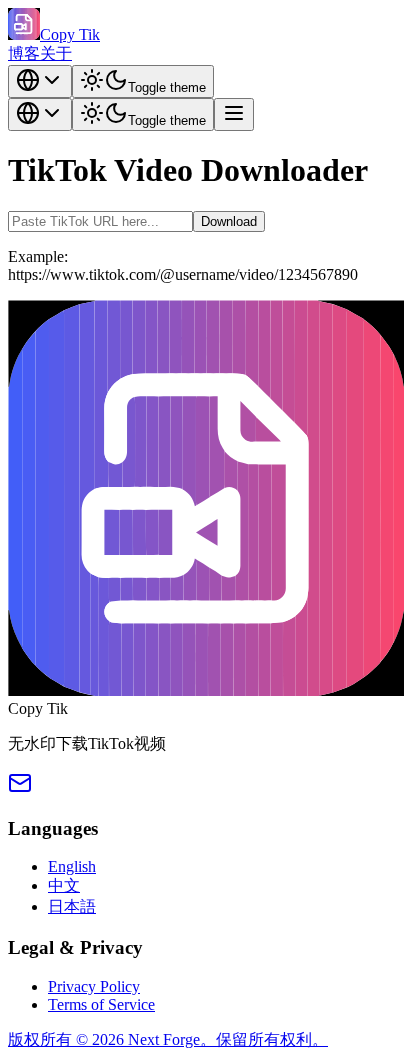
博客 (24, 53)
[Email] (20, 789)
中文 (64, 885)
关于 (56, 53)
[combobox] (40, 81)
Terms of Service (101, 1004)
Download (229, 221)
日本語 (72, 906)
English (72, 866)
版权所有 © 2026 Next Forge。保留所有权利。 (168, 1039)
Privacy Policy (94, 986)
